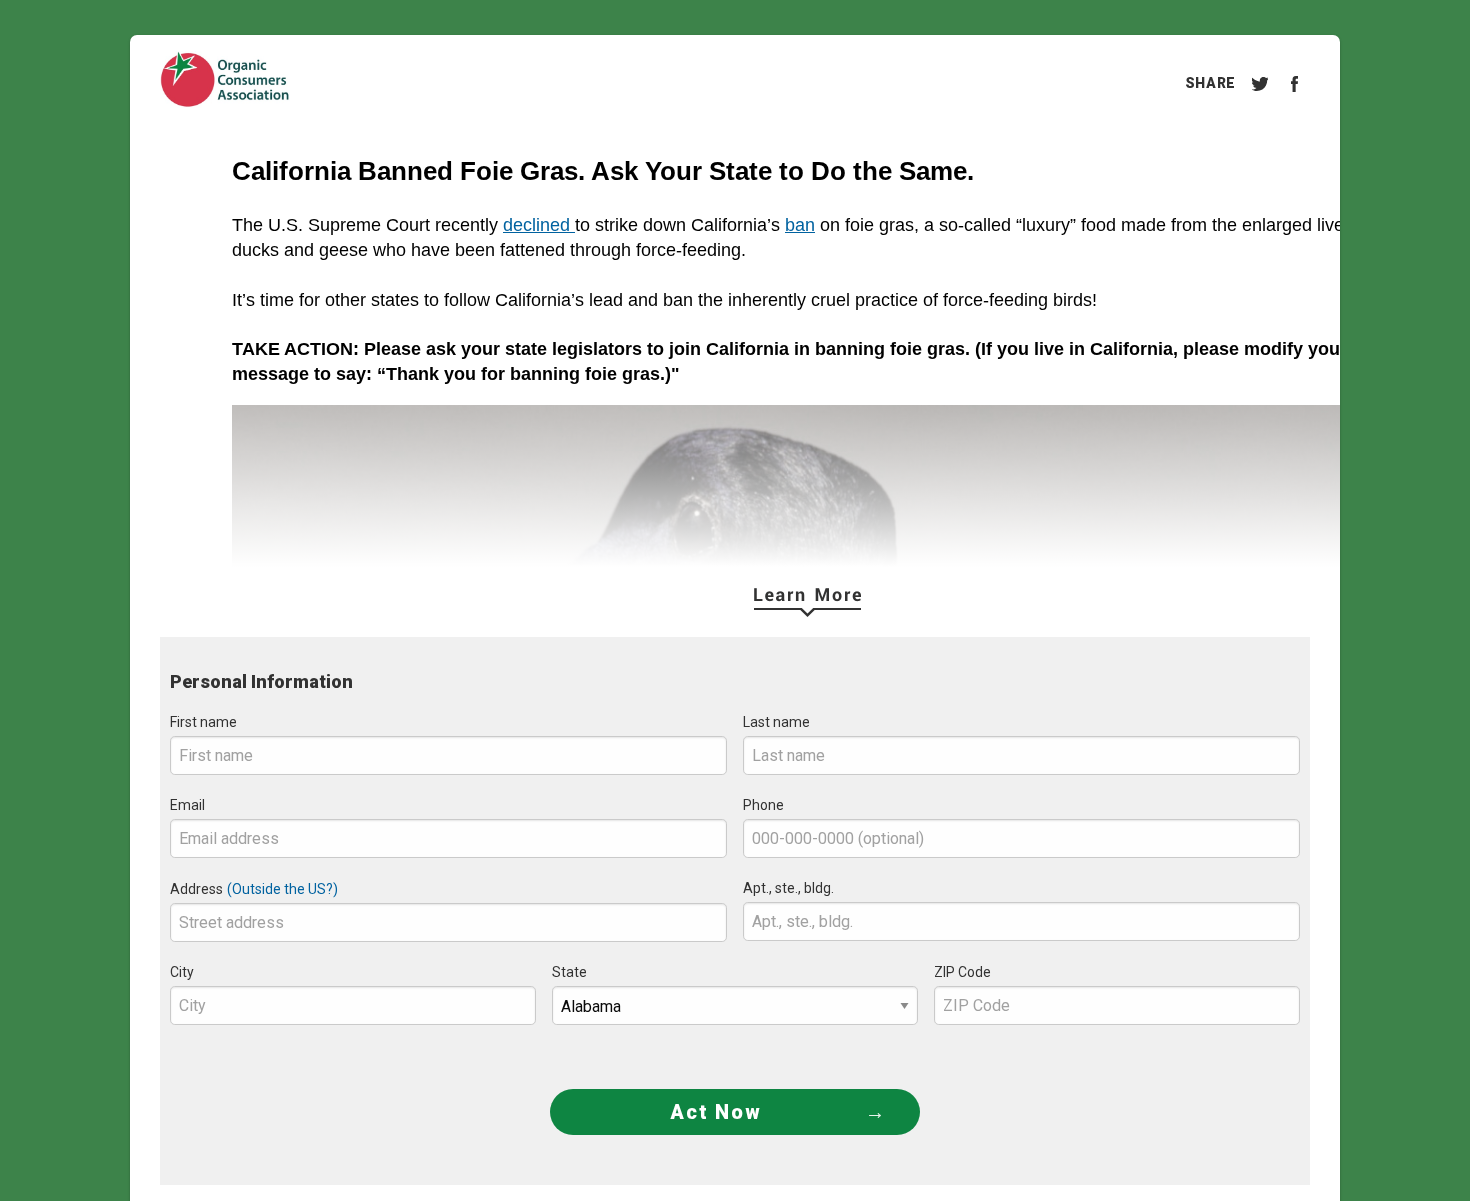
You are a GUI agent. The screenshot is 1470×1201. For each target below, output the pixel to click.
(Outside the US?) (282, 889)
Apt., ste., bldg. (788, 888)
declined (539, 225)
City (182, 972)
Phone (763, 805)
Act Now (716, 1112)
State (569, 972)
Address (196, 889)
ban (800, 225)
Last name (776, 722)
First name (203, 722)
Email (187, 805)
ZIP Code (962, 972)
